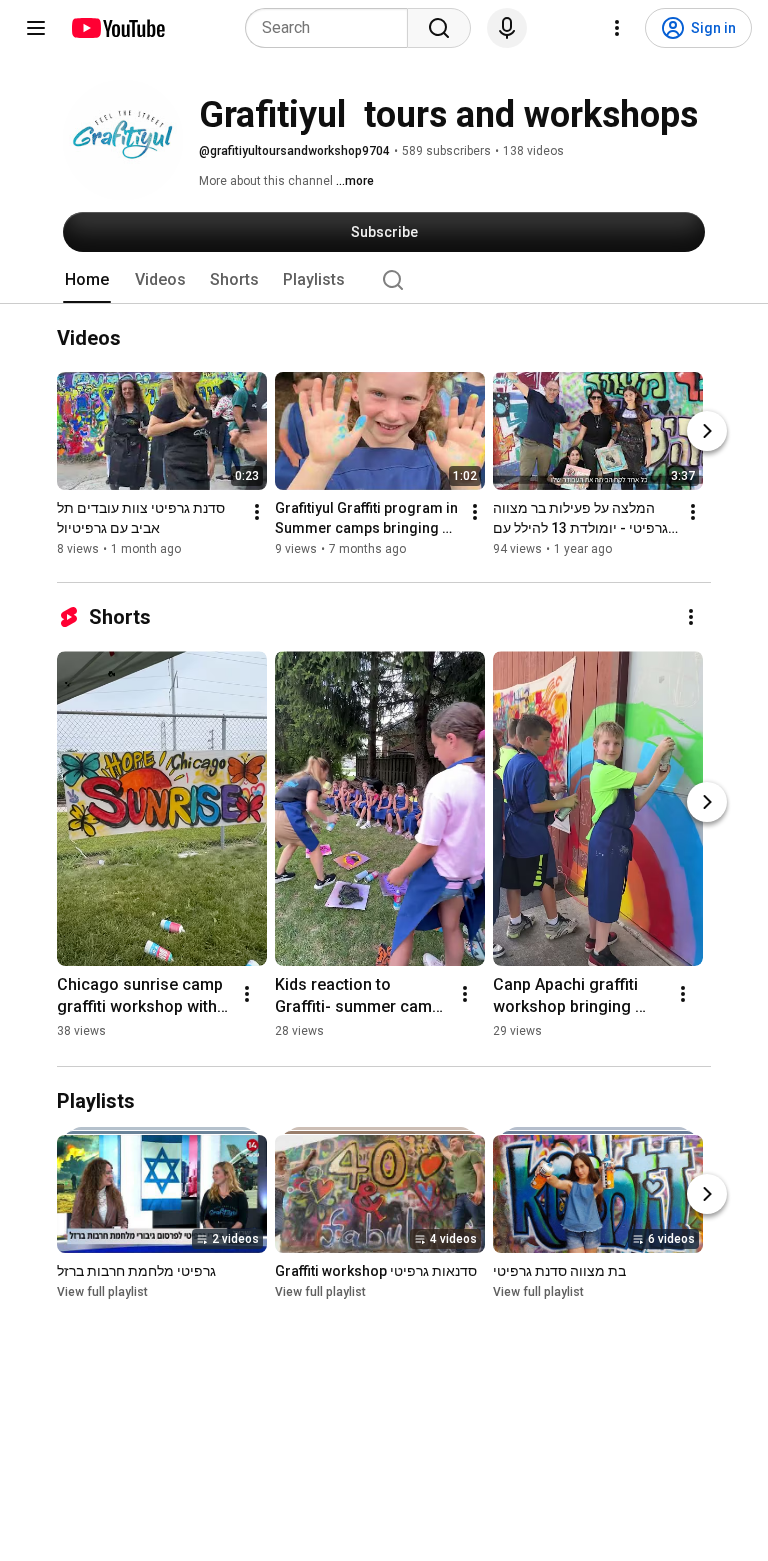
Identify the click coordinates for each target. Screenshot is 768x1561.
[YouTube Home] (117, 28)
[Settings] (617, 28)
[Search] (439, 28)
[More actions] (257, 512)
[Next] (707, 431)
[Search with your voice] (507, 28)
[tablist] (384, 280)
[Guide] (36, 28)
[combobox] (332, 28)
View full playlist (102, 1292)
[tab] (87, 280)
